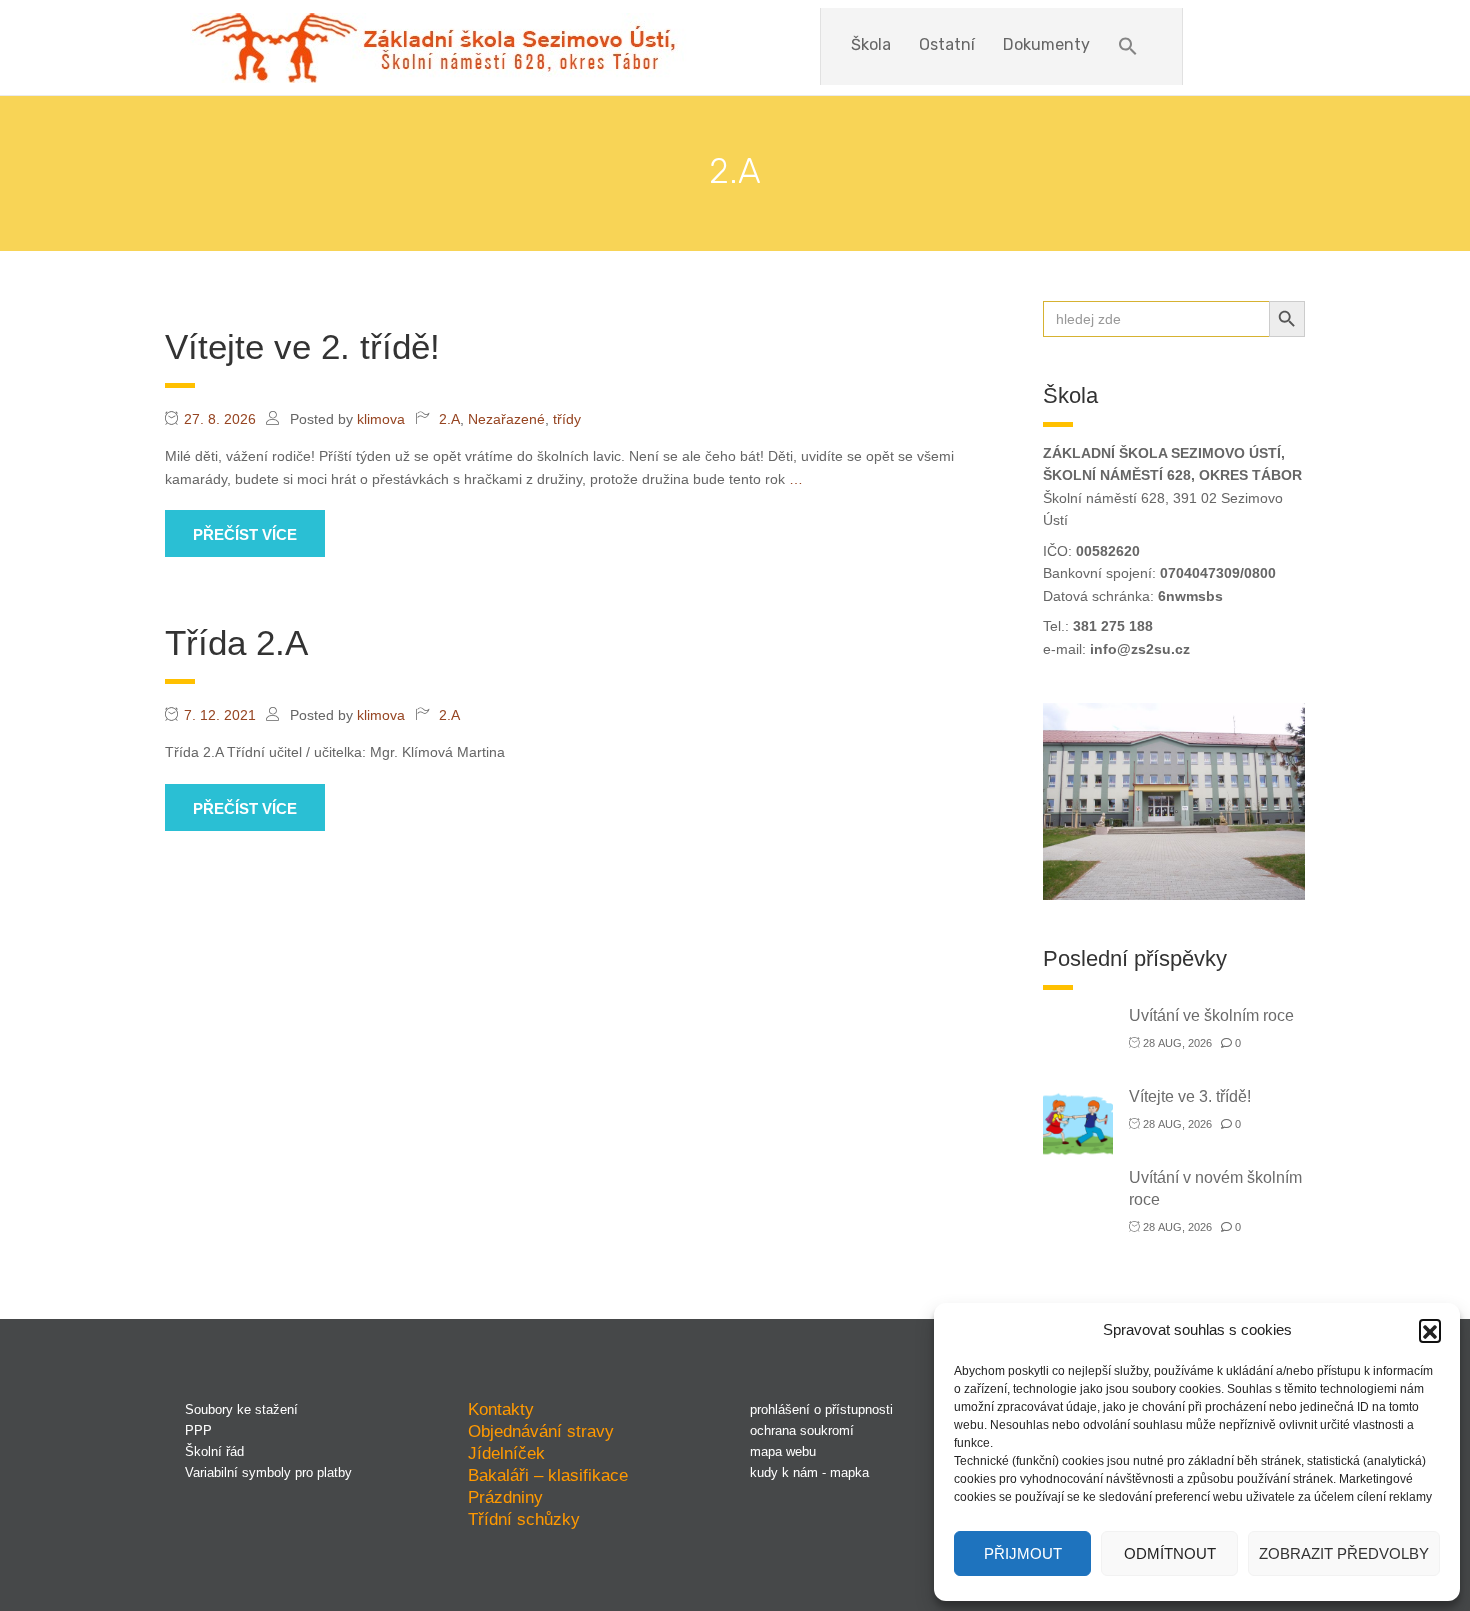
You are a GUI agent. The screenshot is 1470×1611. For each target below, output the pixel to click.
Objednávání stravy (541, 1431)
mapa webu (783, 1451)
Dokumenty (1046, 44)
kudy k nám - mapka (809, 1472)
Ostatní (947, 44)
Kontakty (501, 1409)
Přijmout (1023, 1553)
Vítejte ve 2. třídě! (302, 346)
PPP (198, 1430)
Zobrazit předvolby (1344, 1553)
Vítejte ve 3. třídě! (1190, 1096)
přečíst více (245, 534)
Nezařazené (506, 419)
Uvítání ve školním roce (1211, 1015)
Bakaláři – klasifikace (548, 1475)
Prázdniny (505, 1497)
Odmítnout (1170, 1553)
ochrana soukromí (802, 1430)
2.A (449, 419)
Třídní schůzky (524, 1519)
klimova (381, 419)
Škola (871, 44)
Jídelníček (506, 1453)
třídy (567, 419)
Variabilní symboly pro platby (268, 1472)
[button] (1430, 1330)
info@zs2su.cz (1140, 649)
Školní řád (214, 1451)
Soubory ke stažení (241, 1409)
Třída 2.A (236, 642)
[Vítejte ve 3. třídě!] (1078, 1122)
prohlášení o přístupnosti (821, 1409)
